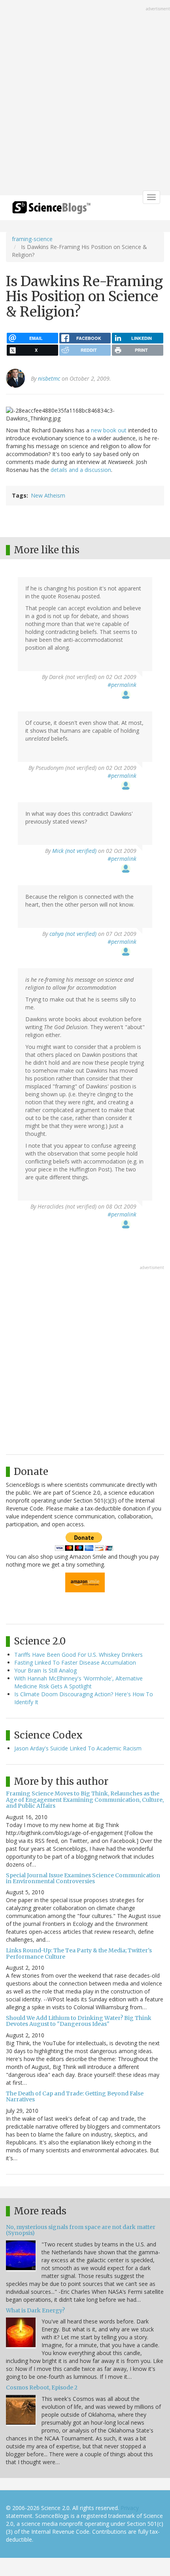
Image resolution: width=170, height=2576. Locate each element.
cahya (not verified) (73, 934)
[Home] (51, 210)
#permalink (122, 685)
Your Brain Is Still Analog (45, 1670)
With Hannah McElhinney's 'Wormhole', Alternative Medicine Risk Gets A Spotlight (78, 1682)
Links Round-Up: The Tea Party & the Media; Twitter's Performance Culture (79, 1953)
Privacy (130, 2508)
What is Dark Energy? (35, 2310)
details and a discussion (81, 470)
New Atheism (48, 495)
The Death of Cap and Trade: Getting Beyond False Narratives (75, 2096)
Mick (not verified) (74, 851)
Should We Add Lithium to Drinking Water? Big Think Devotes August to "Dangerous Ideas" (79, 2021)
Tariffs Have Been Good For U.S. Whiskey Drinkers (78, 1655)
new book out (110, 430)
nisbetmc (49, 378)
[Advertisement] (85, 98)
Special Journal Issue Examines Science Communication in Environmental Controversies (83, 1878)
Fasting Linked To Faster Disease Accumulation (75, 1662)
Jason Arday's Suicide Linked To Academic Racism (78, 1748)
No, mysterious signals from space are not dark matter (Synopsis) (81, 2230)
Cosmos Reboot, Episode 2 (42, 2387)
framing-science (32, 239)
